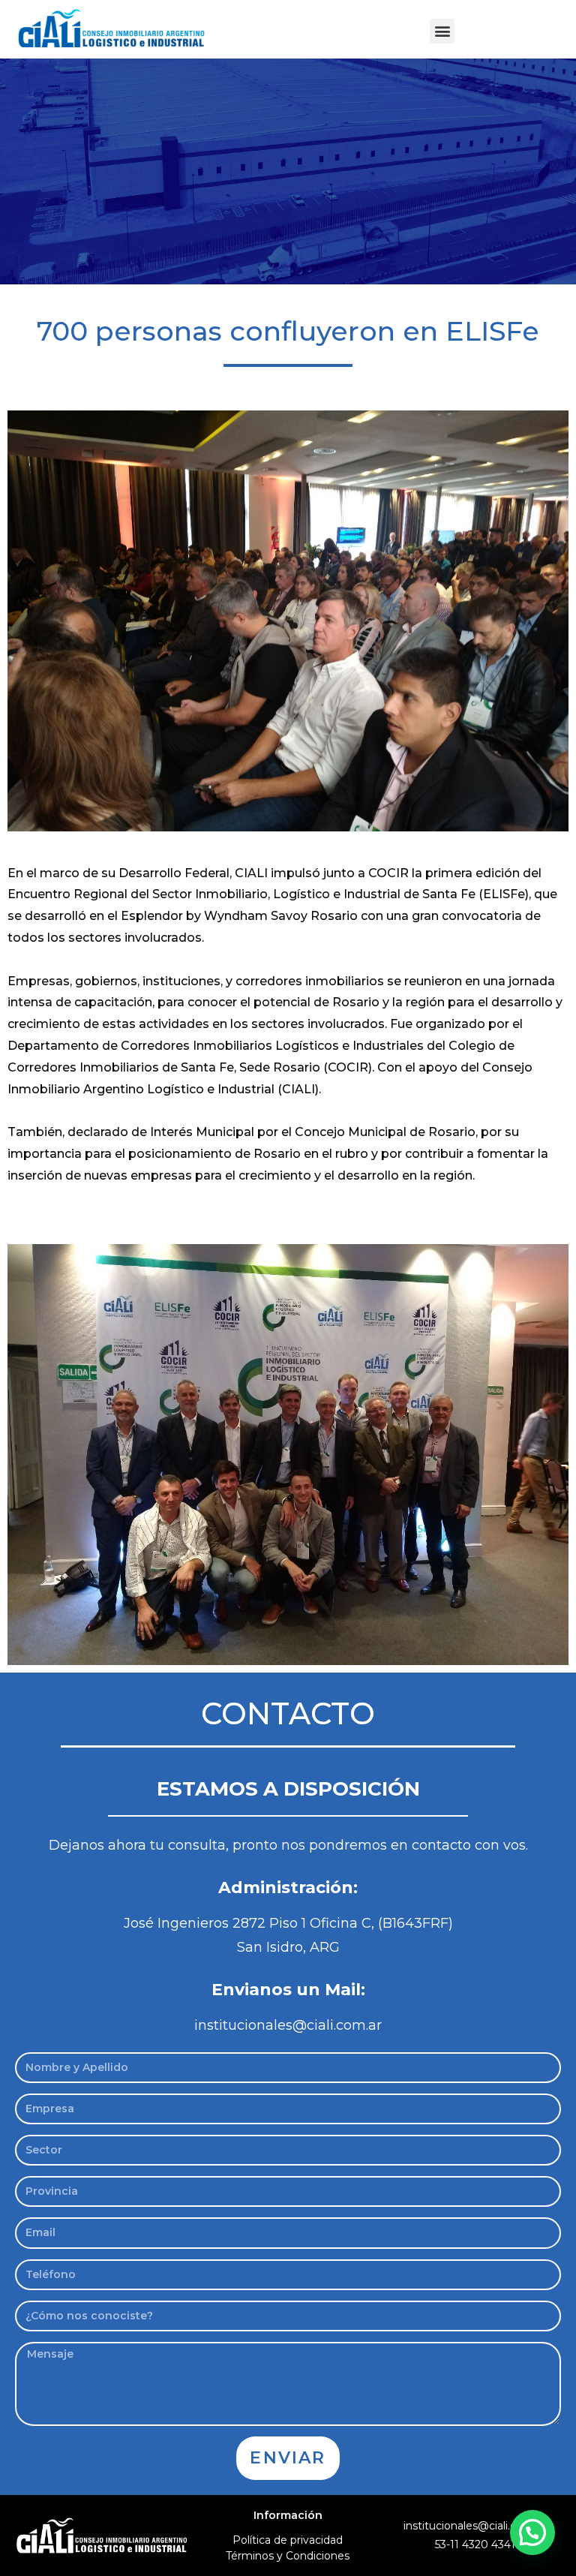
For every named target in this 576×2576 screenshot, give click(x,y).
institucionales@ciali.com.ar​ (475, 2526)
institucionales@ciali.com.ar (288, 2025)
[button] (442, 31)
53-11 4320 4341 (475, 2544)
